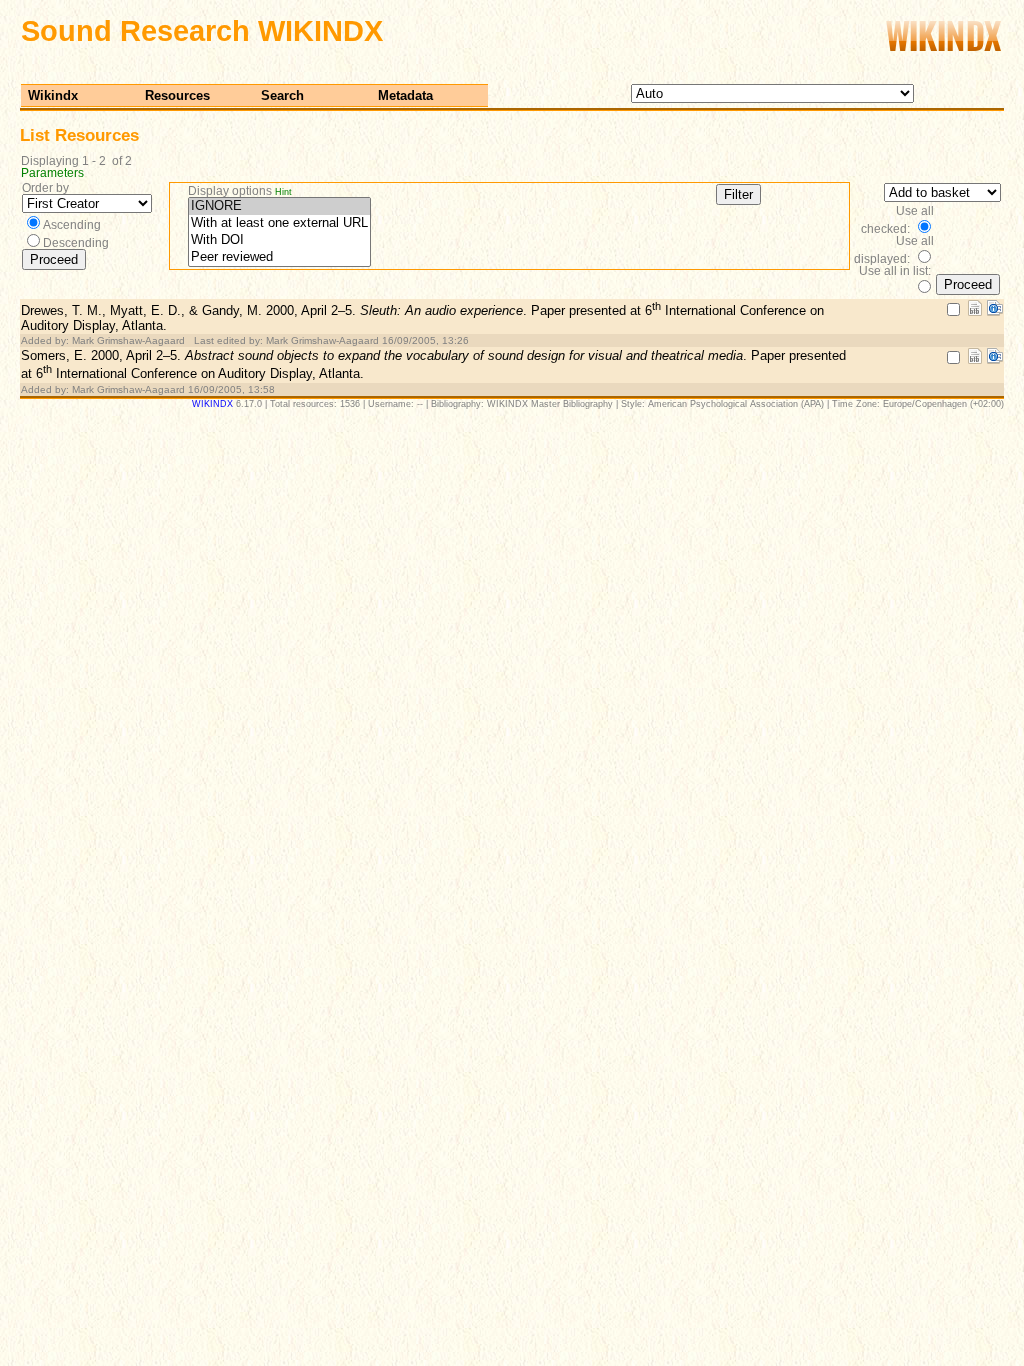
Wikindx (53, 95)
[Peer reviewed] (279, 257)
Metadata (405, 95)
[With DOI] (279, 240)
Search (282, 95)
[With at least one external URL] (279, 223)
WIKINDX (212, 404)
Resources (177, 95)
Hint (283, 192)
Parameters (52, 173)
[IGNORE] (279, 206)
